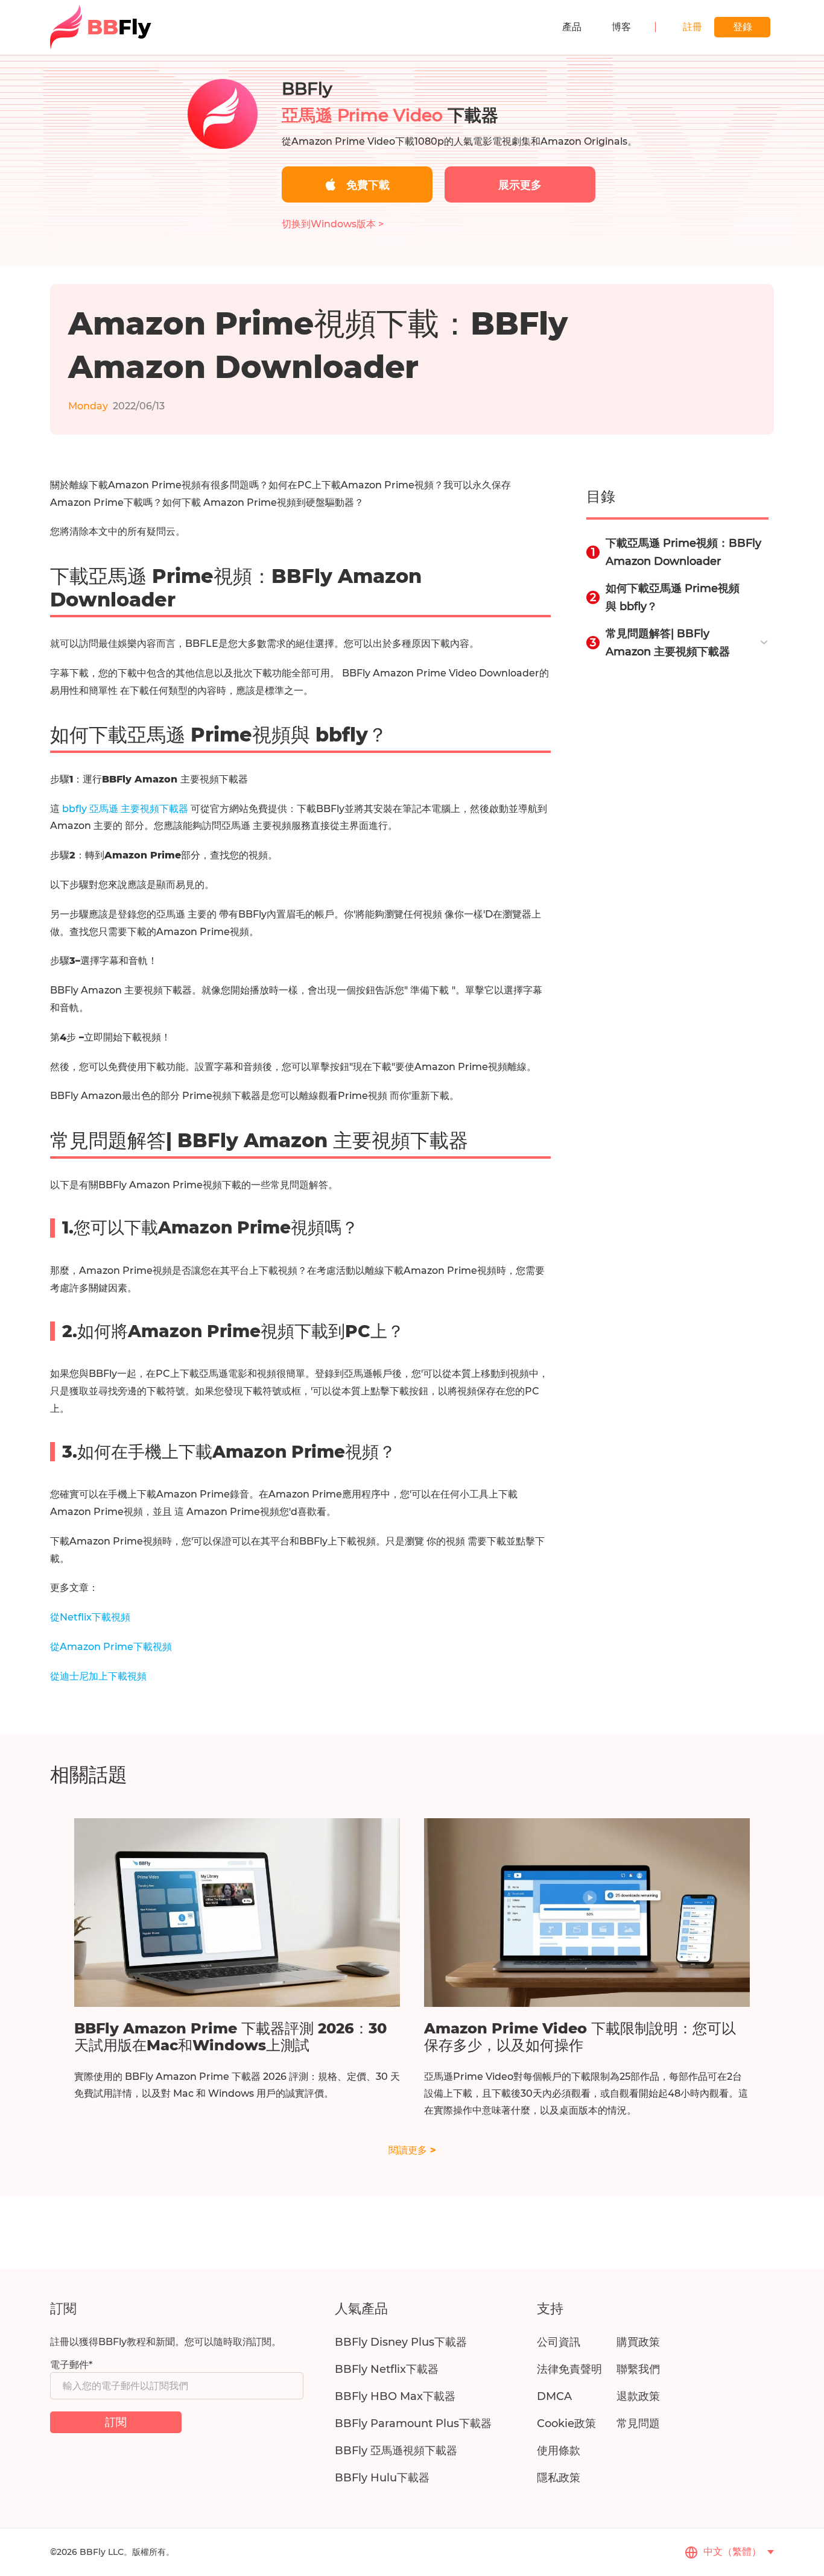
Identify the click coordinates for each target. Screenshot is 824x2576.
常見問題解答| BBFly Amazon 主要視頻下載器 (668, 643)
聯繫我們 (638, 2369)
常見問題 (638, 2423)
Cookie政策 (566, 2423)
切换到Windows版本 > (333, 224)
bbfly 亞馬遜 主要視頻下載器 (126, 809)
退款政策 (638, 2396)
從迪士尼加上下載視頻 (98, 1676)
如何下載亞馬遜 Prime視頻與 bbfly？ (673, 597)
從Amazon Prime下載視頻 (111, 1647)
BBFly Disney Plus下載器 (401, 2342)
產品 (572, 27)
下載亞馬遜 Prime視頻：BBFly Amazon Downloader (683, 552)
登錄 (743, 27)
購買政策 (638, 2342)
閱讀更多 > (412, 2150)
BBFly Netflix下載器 (387, 2369)
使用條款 (559, 2451)
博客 (621, 27)
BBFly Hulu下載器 (382, 2478)
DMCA (554, 2396)
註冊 (692, 27)
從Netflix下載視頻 (90, 1617)
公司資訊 (559, 2342)
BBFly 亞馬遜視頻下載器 (396, 2451)
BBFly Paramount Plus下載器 (413, 2423)
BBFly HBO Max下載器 (395, 2396)
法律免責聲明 (569, 2369)
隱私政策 (559, 2478)
